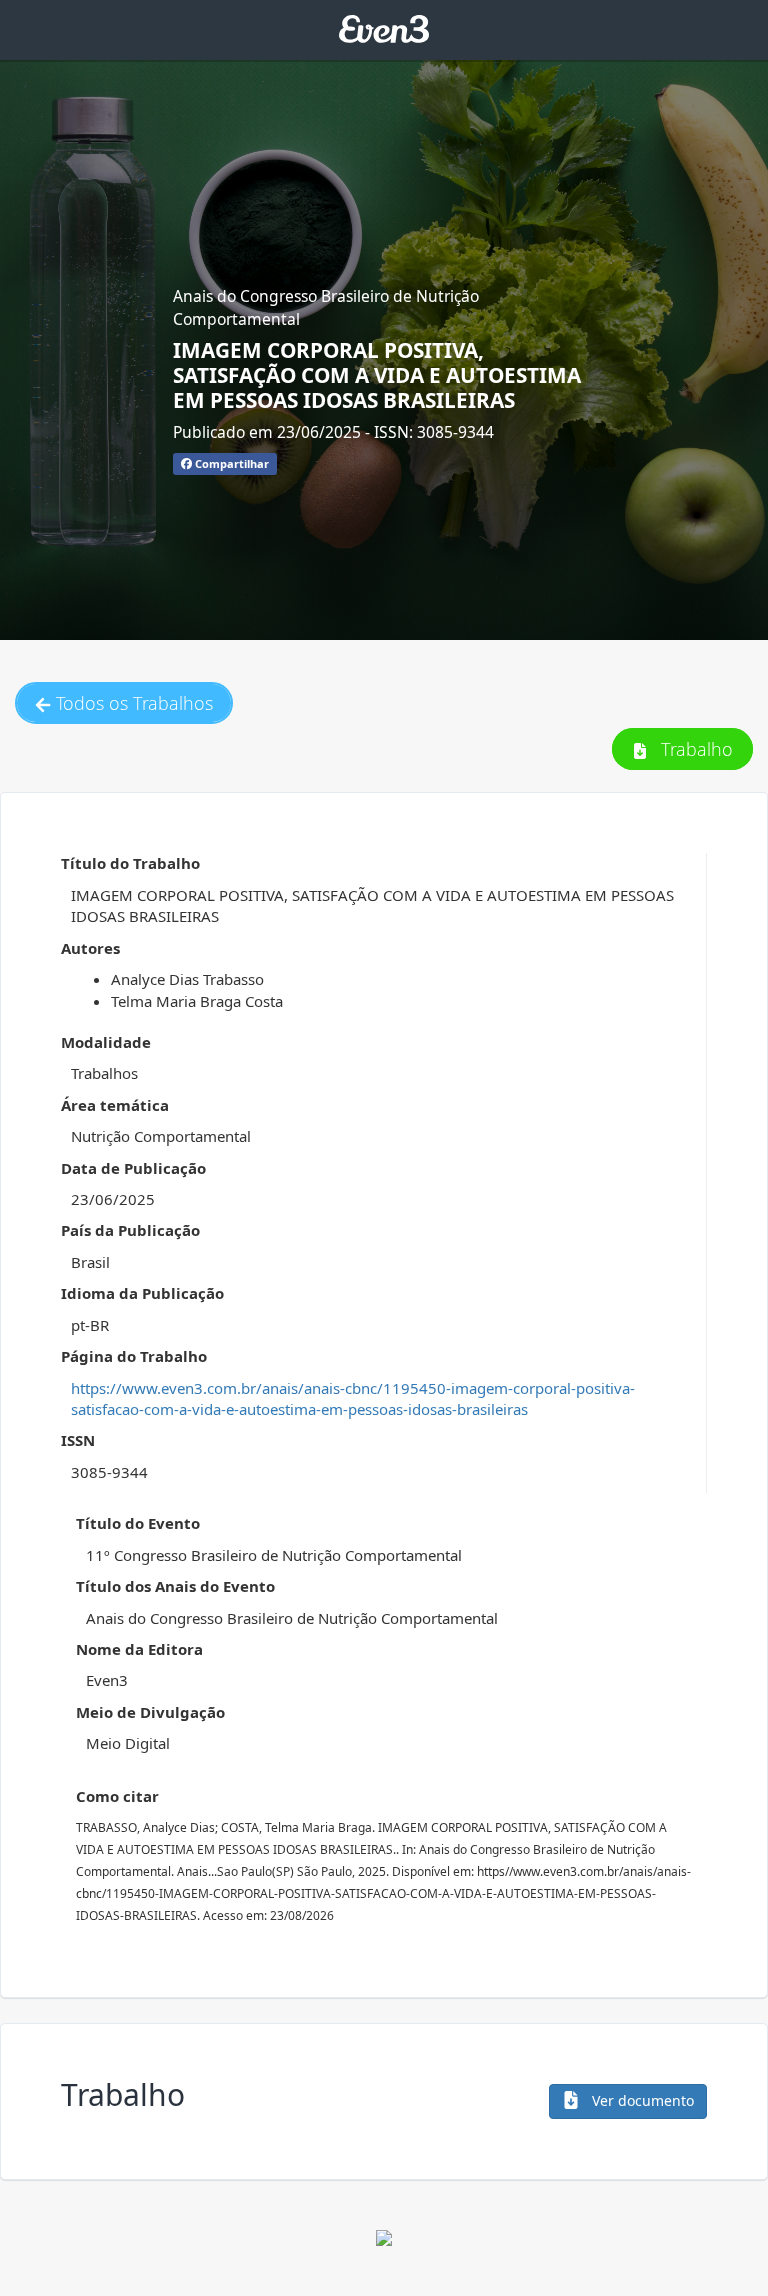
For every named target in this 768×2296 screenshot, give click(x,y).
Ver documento (641, 2100)
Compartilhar (230, 463)
